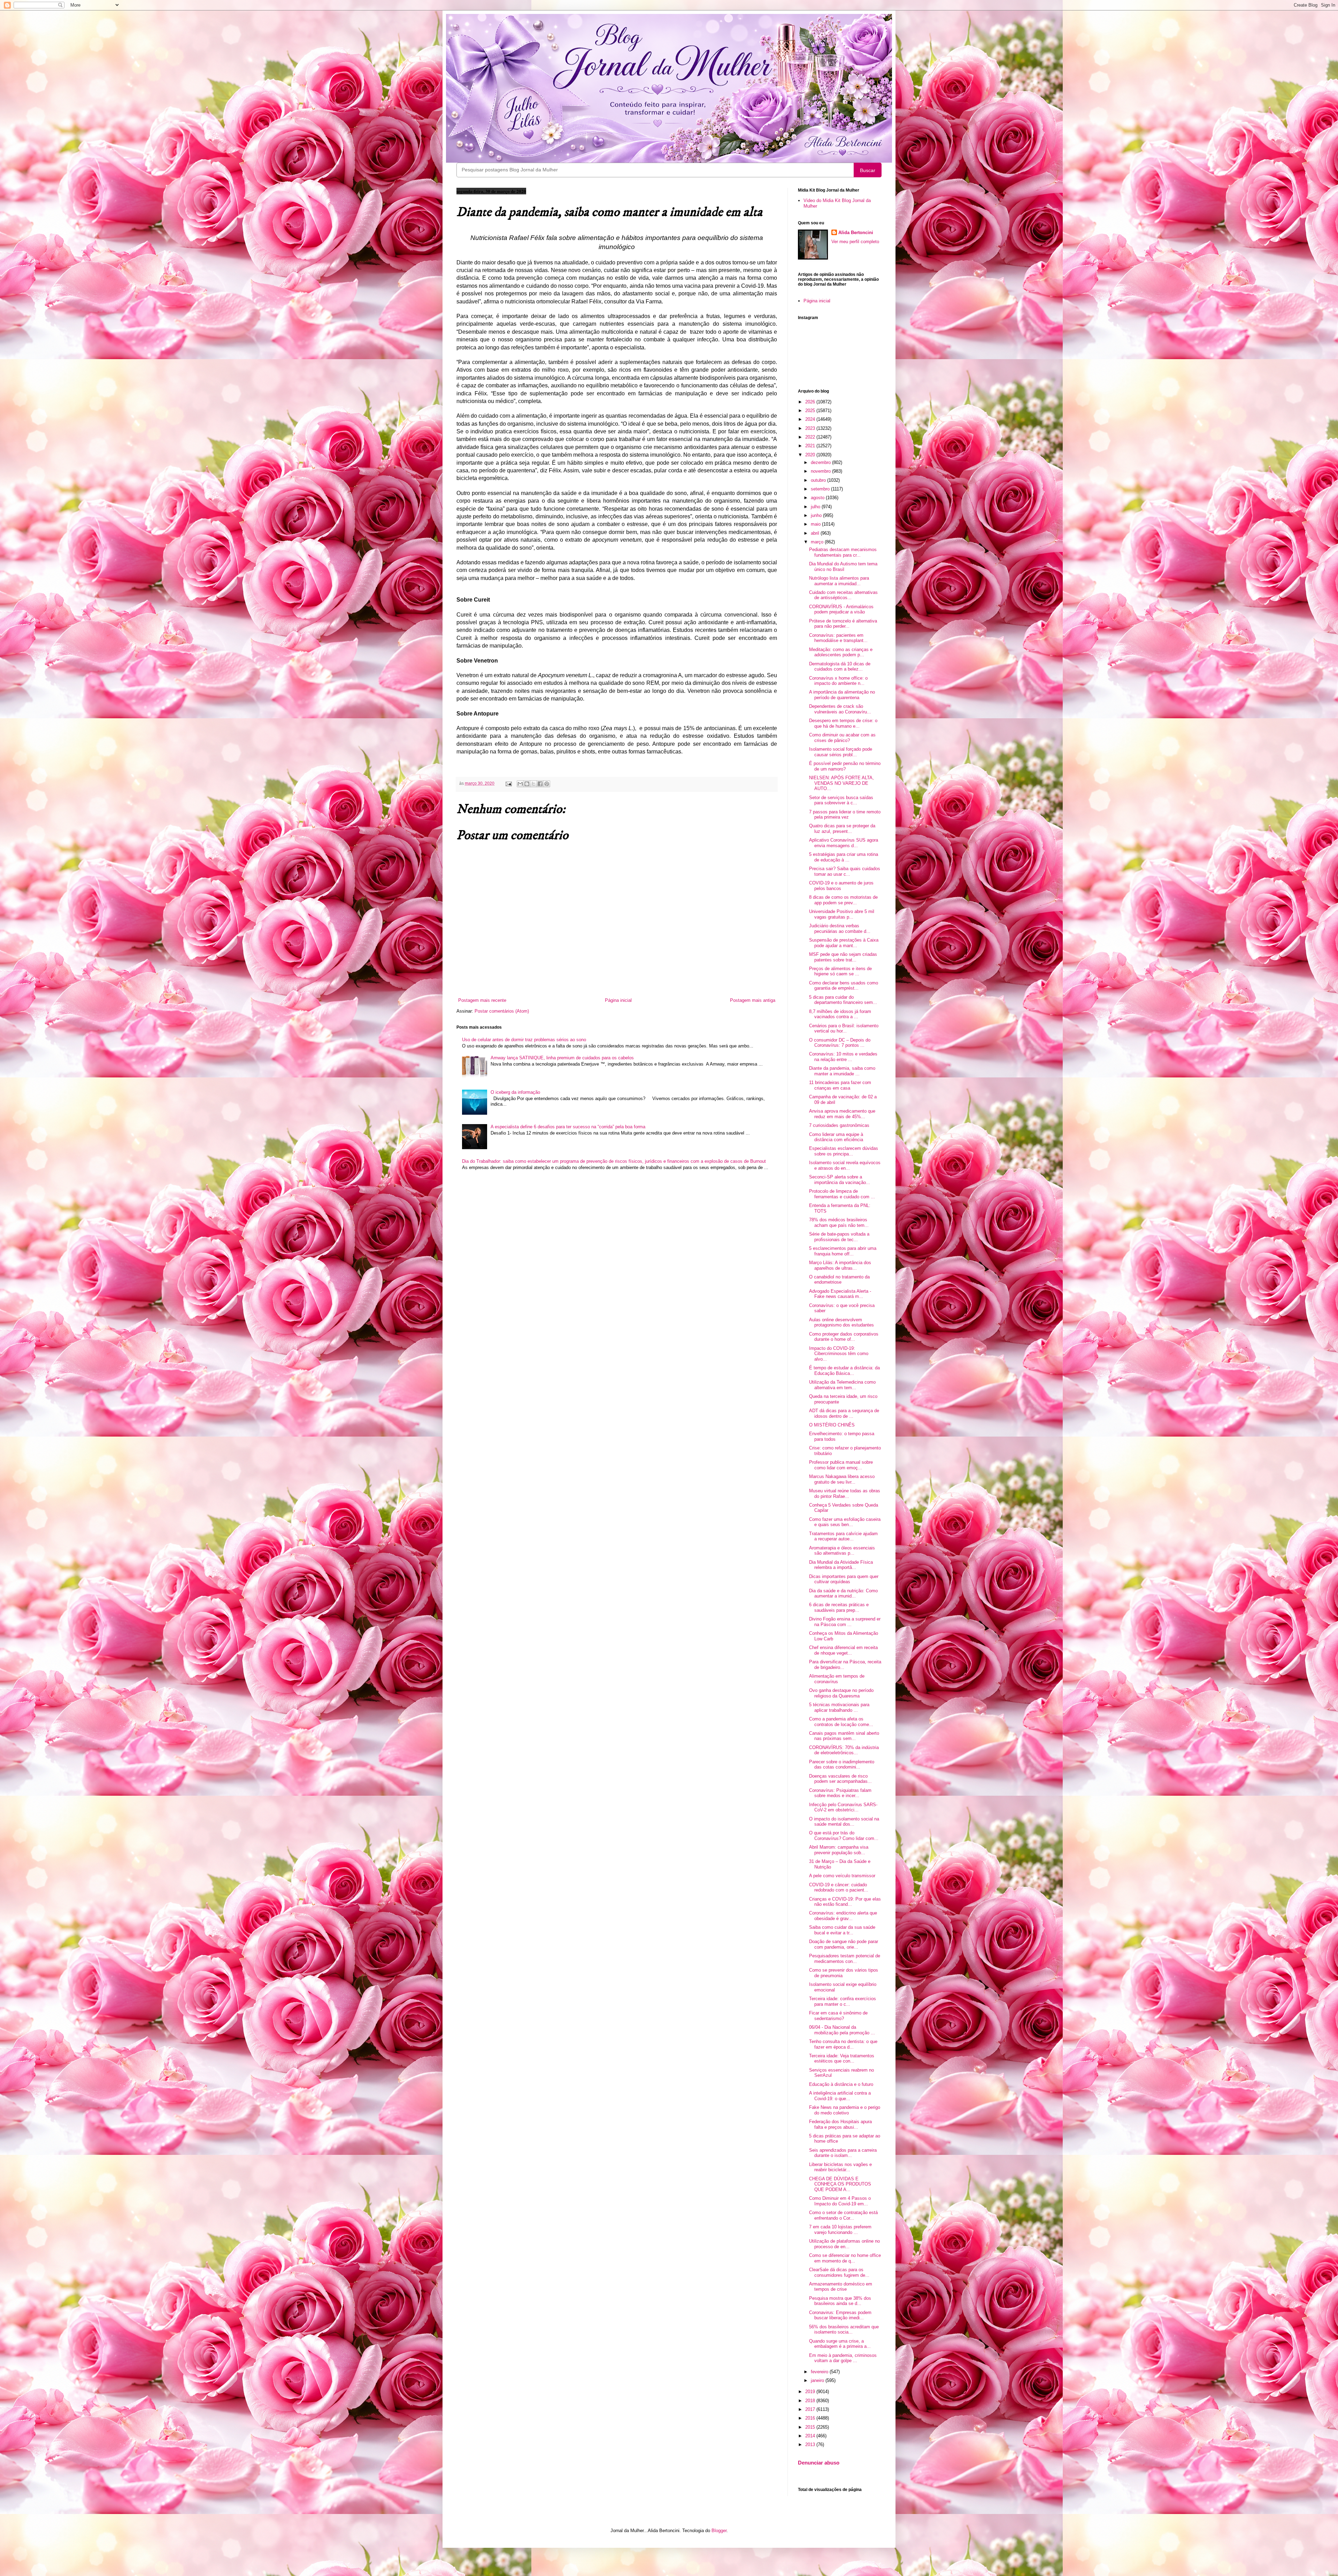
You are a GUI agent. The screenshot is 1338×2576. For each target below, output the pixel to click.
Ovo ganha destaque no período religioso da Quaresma (841, 1693)
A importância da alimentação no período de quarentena (842, 695)
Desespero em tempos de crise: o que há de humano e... (843, 723)
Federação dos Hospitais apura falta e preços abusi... (840, 2124)
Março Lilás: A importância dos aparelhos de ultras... (840, 1265)
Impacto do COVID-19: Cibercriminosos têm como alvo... (839, 1354)
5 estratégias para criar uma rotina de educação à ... (844, 857)
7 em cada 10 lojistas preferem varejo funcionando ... (840, 2230)
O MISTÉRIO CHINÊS (832, 1425)
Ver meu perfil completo (855, 242)
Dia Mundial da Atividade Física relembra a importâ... (841, 1565)
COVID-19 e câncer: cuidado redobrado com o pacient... (839, 1887)
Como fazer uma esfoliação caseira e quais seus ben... (845, 1522)
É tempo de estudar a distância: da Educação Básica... (844, 1371)
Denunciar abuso (819, 2463)
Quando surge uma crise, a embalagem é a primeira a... (840, 2344)
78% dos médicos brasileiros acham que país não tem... (839, 1223)
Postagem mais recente (482, 1000)
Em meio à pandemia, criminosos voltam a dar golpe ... (843, 2358)
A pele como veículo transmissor (842, 1876)
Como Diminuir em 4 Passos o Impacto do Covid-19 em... (840, 2201)
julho (816, 507)
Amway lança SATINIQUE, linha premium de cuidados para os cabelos (562, 1058)
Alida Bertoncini (856, 233)
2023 (811, 428)
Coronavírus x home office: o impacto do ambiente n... (838, 681)
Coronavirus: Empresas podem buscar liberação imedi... (840, 2315)
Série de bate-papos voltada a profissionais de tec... (839, 1237)
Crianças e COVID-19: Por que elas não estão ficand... (845, 1902)
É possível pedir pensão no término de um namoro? (845, 766)
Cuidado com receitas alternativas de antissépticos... (843, 595)
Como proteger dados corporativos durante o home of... (844, 1337)
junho (817, 515)
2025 (811, 411)
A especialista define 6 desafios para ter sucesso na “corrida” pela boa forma (568, 1127)
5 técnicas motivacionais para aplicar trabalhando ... (839, 1707)
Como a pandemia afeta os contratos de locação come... (841, 1722)
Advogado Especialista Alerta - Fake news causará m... (840, 1294)
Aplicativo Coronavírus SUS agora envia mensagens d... (844, 843)
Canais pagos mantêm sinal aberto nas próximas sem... (844, 1736)
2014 (811, 2436)
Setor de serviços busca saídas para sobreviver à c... (841, 800)
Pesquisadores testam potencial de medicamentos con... (845, 1959)
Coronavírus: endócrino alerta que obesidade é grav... (843, 1916)
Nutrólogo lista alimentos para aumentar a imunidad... (839, 581)
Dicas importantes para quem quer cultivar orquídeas (844, 1579)
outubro (819, 480)
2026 (811, 402)
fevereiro (820, 2372)
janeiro (818, 2380)
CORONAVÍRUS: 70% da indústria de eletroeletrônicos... (844, 1750)
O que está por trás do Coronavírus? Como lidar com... (844, 1836)
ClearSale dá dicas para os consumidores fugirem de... (839, 2272)
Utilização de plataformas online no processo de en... (844, 2244)
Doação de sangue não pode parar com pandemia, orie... (844, 1944)
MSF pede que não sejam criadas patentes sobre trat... (843, 957)
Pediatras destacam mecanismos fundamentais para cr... (843, 552)
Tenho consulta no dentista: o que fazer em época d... (843, 2044)
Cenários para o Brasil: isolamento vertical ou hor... (844, 1028)
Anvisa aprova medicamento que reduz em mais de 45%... (842, 1114)
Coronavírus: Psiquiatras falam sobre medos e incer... (840, 1793)
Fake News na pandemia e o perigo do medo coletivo (845, 2110)
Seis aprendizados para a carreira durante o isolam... (843, 2153)
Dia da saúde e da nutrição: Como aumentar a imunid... (843, 1593)
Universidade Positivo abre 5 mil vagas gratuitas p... (842, 914)
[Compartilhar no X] (533, 784)
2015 (811, 2427)
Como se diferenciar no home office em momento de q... (845, 2258)
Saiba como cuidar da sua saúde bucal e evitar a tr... (842, 1930)
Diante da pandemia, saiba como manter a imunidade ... (842, 1071)
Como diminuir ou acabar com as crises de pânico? (842, 738)
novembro (821, 471)
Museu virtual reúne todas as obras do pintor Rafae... (845, 1494)
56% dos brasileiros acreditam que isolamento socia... (844, 2330)
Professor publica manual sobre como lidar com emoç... (841, 1465)
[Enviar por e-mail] (520, 784)
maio (816, 524)
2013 (811, 2445)
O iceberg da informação (515, 1092)
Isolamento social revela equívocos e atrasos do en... (845, 1165)
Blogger (719, 2531)
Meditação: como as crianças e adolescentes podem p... (841, 652)
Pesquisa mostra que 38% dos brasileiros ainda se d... (840, 2301)
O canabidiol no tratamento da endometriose (839, 1280)
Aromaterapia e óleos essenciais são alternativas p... (842, 1551)
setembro (821, 489)
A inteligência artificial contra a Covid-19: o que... (840, 2096)
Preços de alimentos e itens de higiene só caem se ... (840, 971)
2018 (811, 2401)
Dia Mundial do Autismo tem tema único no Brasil (843, 567)
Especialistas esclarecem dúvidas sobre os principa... (844, 1151)
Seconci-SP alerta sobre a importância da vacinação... (840, 1180)
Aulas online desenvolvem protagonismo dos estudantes (841, 1322)
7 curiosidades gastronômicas (839, 1125)
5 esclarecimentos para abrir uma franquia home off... (843, 1251)
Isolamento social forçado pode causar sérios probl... (841, 752)
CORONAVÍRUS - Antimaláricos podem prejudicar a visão (841, 609)
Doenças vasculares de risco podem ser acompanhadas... (840, 1779)
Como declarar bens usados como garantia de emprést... (844, 986)
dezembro (821, 462)
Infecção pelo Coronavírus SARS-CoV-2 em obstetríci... (843, 1807)
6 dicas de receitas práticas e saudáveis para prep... (839, 1607)
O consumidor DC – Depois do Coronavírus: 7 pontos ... (840, 1043)
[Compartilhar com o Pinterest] (547, 784)
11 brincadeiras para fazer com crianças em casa (840, 1085)
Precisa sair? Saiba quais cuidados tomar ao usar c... (845, 871)
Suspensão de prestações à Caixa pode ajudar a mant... (844, 943)
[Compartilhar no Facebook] (540, 784)
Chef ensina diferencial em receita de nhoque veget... (843, 1650)
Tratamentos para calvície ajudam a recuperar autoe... (843, 1536)
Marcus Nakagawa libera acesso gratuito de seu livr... (842, 1479)
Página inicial (618, 1000)
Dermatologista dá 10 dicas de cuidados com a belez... (840, 667)
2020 (811, 455)
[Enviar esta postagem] (508, 783)
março (818, 542)
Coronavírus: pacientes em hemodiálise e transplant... (838, 638)
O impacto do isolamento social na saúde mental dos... (844, 1822)
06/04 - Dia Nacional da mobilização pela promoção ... (842, 2030)
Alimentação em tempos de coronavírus (837, 1679)
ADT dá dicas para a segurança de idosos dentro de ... (844, 1413)
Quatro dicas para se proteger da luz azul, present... (842, 829)
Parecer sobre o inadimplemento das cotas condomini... (842, 1765)
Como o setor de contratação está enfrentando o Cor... (843, 2215)
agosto (818, 498)
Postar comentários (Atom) (502, 1011)
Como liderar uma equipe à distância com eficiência (836, 1137)
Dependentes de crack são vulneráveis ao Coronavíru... (840, 709)
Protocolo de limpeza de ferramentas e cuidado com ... (842, 1194)
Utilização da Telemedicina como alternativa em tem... (842, 1385)
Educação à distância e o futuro (841, 2084)
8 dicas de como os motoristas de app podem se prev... (843, 900)
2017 (811, 2409)
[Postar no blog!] (527, 784)
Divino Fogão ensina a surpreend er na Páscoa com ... (845, 1622)
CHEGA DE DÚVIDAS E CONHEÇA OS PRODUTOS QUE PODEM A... (840, 2184)
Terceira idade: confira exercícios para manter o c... (843, 2001)
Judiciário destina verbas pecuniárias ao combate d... (840, 929)
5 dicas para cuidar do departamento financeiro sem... (843, 1000)
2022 (811, 437)
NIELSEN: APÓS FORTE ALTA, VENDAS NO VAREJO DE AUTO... (841, 783)
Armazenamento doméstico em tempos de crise (841, 2287)
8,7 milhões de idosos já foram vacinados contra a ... (840, 1014)
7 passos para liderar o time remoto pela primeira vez (845, 815)
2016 (811, 2418)
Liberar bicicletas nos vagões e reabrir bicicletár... (840, 2167)
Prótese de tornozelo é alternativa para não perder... (843, 624)
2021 (811, 446)
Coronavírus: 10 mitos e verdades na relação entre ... (843, 1057)
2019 (811, 2392)
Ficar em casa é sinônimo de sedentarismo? (838, 2016)
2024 (811, 419)
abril (816, 533)
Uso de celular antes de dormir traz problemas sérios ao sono (524, 1040)
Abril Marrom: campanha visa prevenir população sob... (839, 1850)
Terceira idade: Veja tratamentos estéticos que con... (842, 2059)
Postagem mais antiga (753, 1000)
